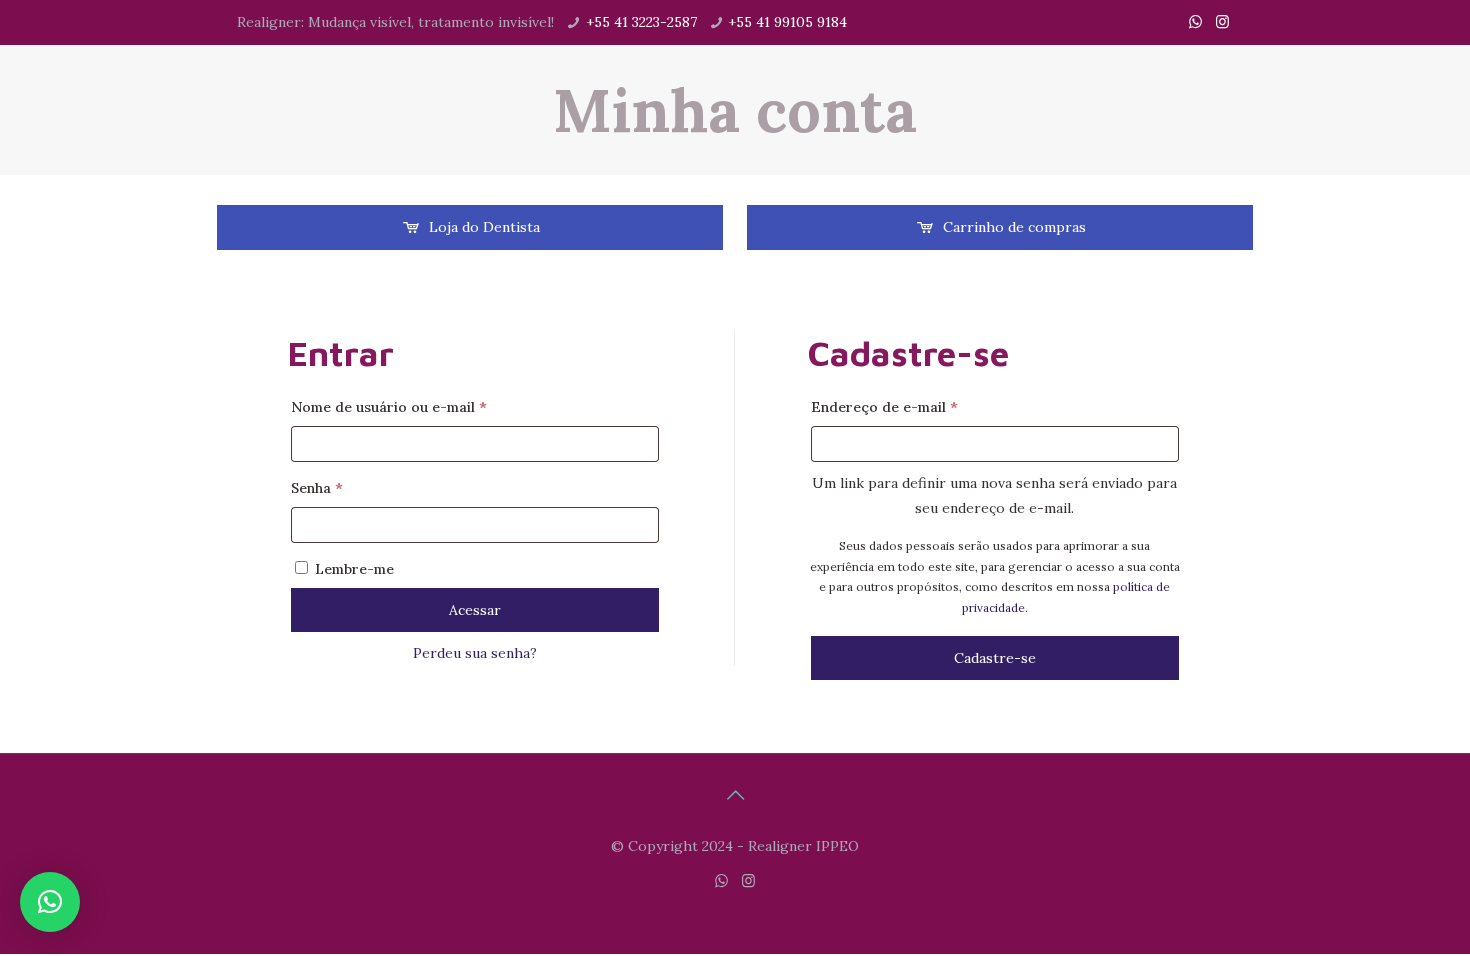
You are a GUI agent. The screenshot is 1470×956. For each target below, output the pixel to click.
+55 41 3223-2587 (641, 22)
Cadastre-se (995, 658)
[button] (50, 902)
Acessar (475, 610)
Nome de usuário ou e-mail (429, 406)
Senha (357, 487)
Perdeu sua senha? (475, 653)
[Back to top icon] (735, 795)
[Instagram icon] (1222, 21)
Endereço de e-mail (925, 406)
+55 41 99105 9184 (787, 22)
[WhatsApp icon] (1195, 21)
